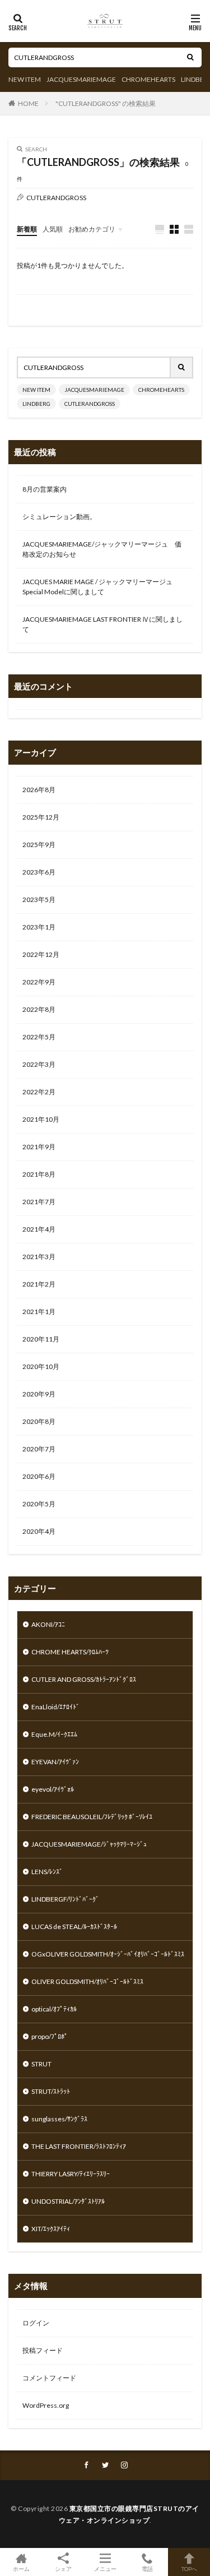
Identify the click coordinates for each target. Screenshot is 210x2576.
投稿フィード (43, 2350)
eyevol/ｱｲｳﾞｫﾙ (53, 1789)
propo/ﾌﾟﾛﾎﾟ (50, 2036)
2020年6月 (39, 1476)
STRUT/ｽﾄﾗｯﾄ (51, 2091)
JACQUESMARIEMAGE (81, 79)
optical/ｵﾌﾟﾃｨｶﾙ (54, 2009)
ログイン (36, 2323)
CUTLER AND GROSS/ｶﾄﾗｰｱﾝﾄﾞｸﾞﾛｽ (84, 1679)
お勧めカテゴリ (92, 229)
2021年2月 (39, 1284)
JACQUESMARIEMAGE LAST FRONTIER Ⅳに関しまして (102, 624)
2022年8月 (39, 1009)
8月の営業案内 (45, 489)
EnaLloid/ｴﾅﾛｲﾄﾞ (55, 1707)
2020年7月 (39, 1449)
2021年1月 (39, 1312)
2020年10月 (41, 1366)
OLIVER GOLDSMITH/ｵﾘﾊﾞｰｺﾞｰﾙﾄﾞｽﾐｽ (87, 1981)
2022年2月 (39, 1092)
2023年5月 (39, 899)
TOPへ (189, 2568)
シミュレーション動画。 (59, 517)
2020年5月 (39, 1504)
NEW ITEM (25, 79)
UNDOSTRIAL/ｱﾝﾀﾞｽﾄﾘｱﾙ (68, 2201)
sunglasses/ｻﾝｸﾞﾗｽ (59, 2119)
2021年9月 (39, 1147)
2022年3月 (39, 1064)
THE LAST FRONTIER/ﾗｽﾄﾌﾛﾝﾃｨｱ (79, 2146)
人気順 (53, 229)
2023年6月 (39, 872)
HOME (28, 103)
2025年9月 (39, 845)
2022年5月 (39, 1037)
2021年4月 (39, 1229)
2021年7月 (39, 1202)
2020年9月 (39, 1394)
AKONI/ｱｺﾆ (48, 1624)
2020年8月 (39, 1421)
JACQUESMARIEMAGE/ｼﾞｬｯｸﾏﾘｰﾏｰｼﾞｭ (89, 1844)
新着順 (27, 229)
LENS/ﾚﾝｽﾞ (47, 1872)
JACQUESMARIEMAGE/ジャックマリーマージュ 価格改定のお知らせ (102, 549)
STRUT (41, 2064)
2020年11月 (41, 1339)
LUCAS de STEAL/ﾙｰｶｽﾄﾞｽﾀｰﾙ (74, 1927)
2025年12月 (41, 817)
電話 (147, 2568)
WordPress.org (46, 2405)
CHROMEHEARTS (148, 79)
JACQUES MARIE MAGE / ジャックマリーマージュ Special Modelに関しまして (97, 587)
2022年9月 (39, 982)
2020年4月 (39, 1531)
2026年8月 (39, 790)
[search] (190, 57)
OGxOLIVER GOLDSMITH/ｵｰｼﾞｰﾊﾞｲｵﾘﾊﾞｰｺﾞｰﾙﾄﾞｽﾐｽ (108, 1954)
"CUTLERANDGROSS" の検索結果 (106, 103)
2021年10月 (41, 1119)
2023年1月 (39, 927)
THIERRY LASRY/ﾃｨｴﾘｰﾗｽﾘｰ (71, 2174)
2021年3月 (39, 1257)
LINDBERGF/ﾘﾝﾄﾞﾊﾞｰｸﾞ (65, 1899)
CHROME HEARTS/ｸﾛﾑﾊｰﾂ (70, 1652)
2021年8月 (39, 1174)
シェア (63, 2569)
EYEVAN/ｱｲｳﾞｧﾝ (55, 1762)
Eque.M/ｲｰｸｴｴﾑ (54, 1734)
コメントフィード (49, 2378)
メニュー (105, 2568)
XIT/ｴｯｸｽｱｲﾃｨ (51, 2229)
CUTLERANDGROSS (90, 404)
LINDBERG (36, 404)
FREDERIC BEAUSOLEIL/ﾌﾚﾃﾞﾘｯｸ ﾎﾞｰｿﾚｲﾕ (92, 1817)
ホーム (21, 2568)
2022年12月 (41, 954)
